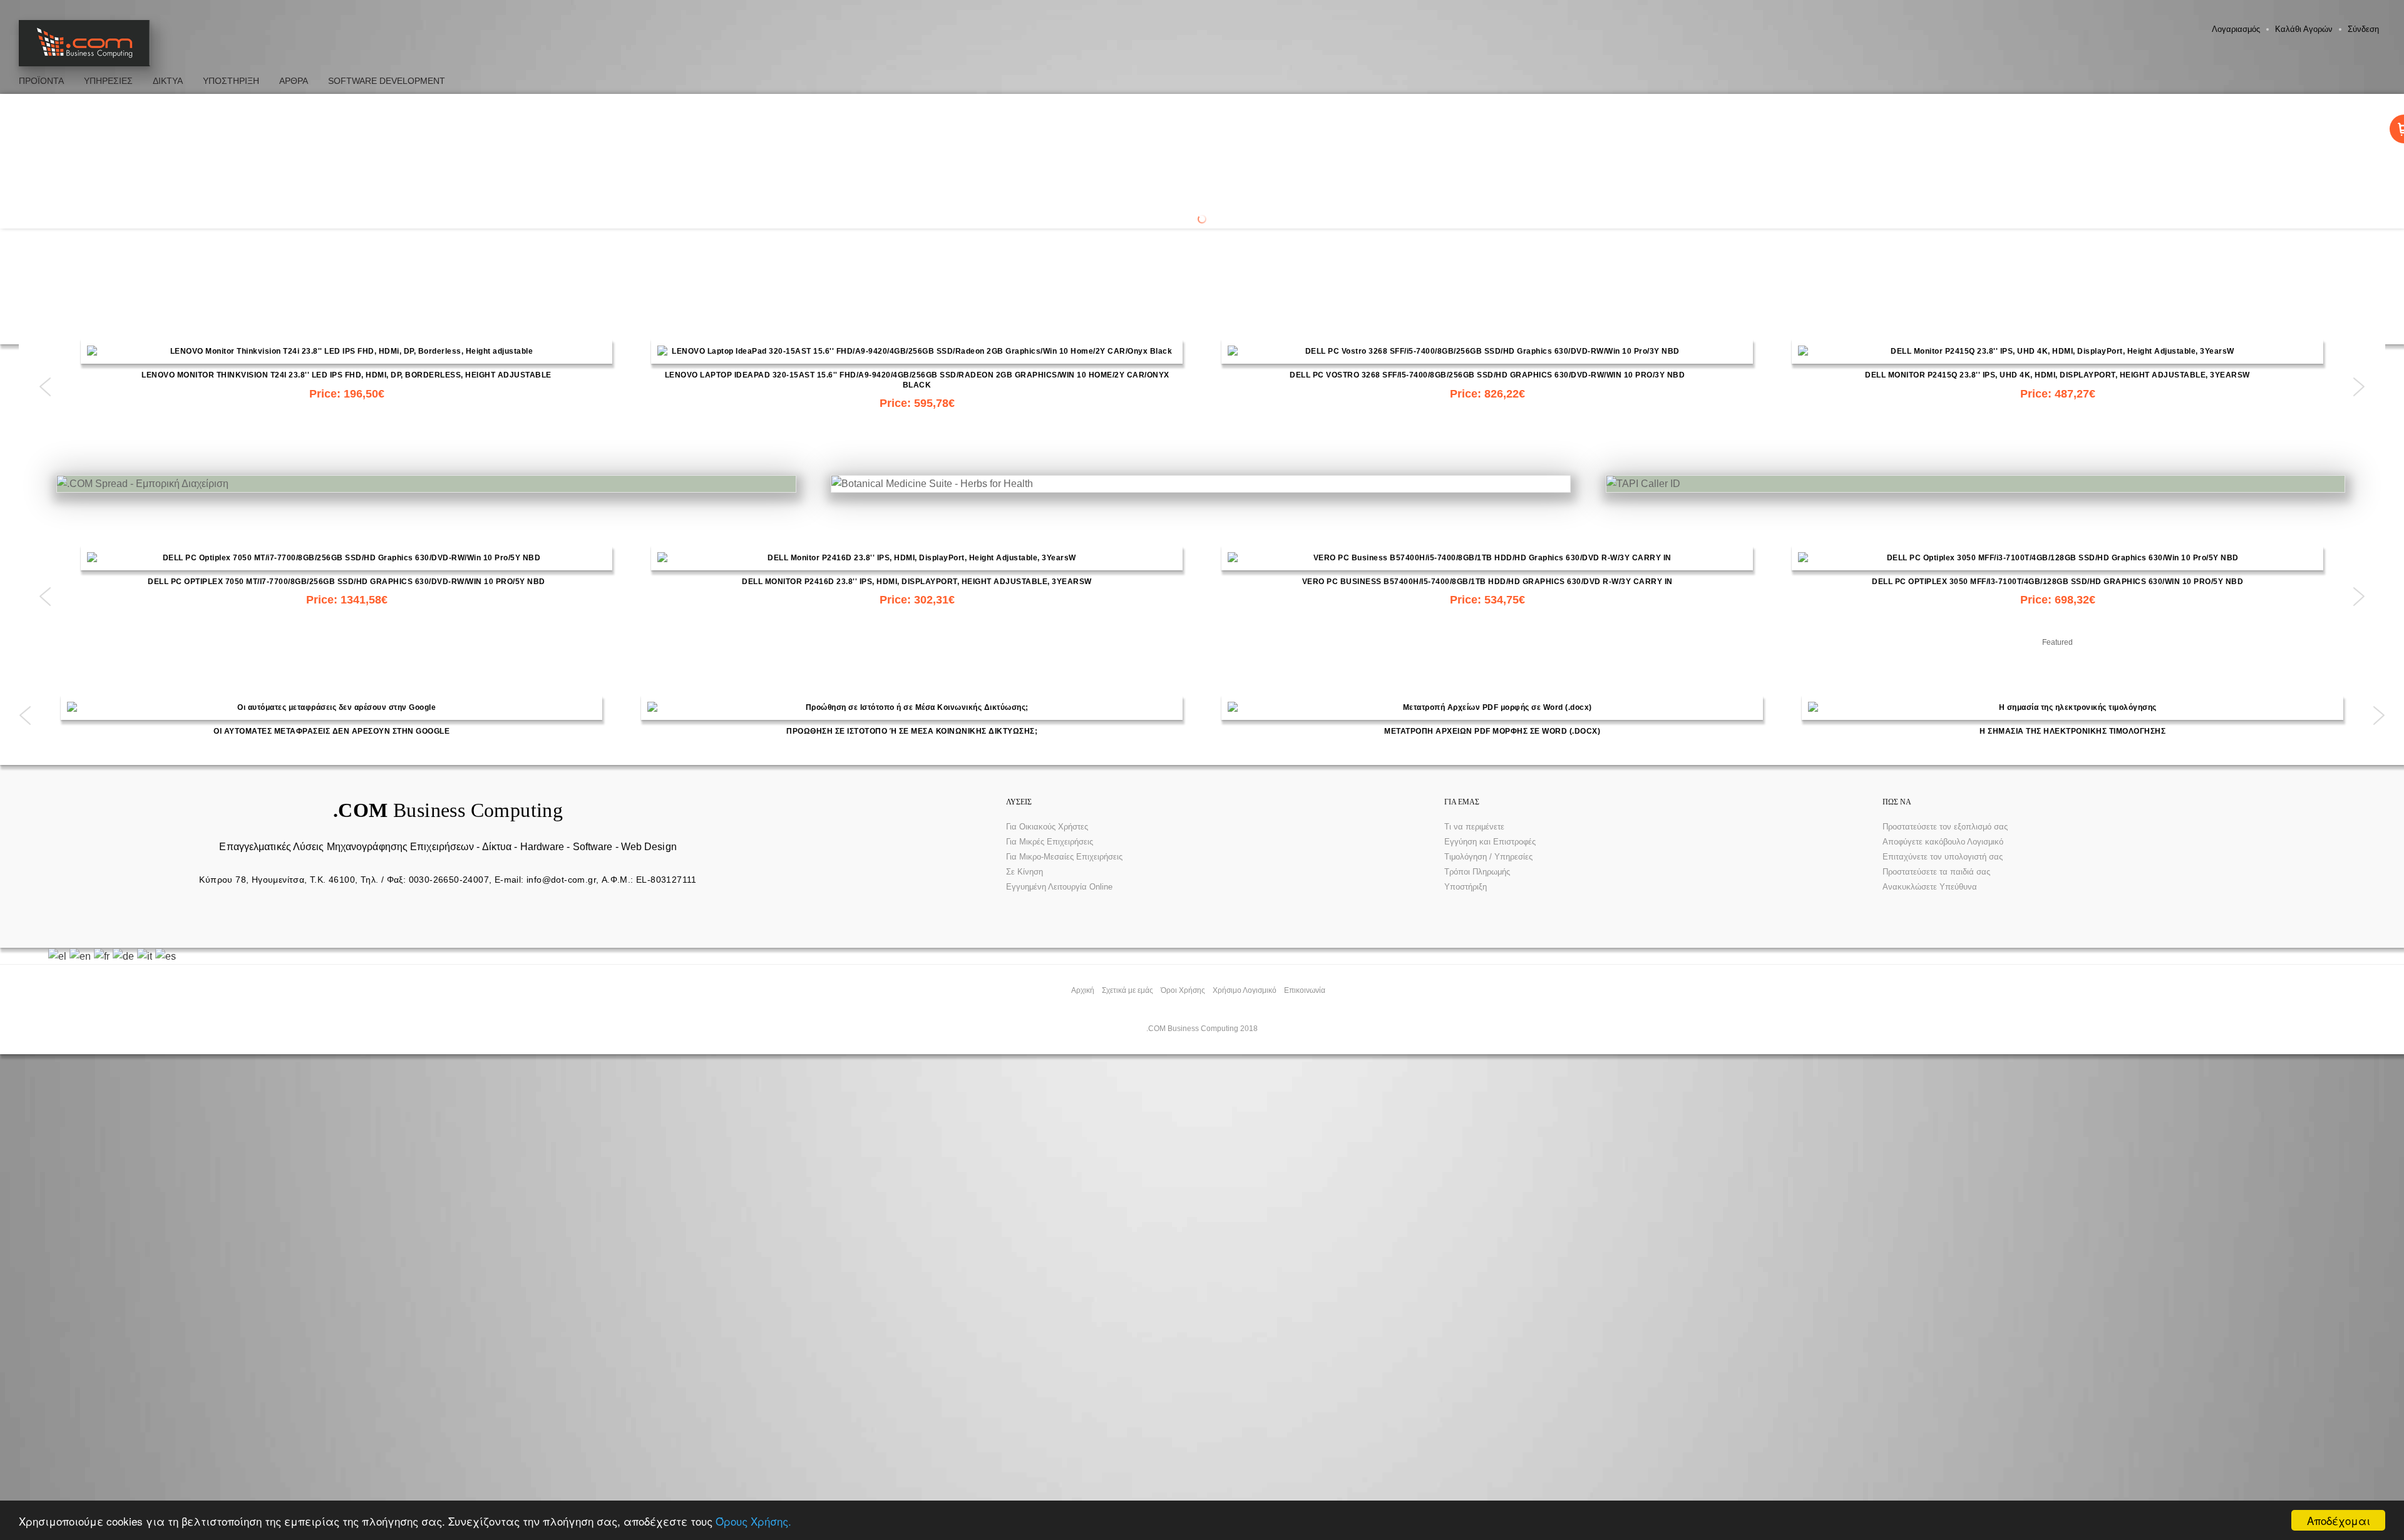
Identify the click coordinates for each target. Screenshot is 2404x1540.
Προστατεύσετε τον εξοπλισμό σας (1945, 827)
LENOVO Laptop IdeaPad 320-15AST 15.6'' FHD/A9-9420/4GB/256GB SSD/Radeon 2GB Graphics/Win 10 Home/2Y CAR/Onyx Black (917, 380)
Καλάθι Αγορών (2304, 29)
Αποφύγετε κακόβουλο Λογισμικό (1943, 842)
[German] (125, 956)
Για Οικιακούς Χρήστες (1047, 827)
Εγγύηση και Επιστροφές (1490, 842)
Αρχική (1083, 990)
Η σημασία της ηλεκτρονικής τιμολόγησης (2073, 731)
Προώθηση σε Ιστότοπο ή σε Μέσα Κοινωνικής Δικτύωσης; (912, 731)
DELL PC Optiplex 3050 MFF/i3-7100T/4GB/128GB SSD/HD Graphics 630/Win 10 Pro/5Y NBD (2057, 582)
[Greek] (59, 956)
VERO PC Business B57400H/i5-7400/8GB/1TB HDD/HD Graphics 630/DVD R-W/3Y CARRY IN (1487, 582)
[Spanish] (167, 956)
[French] (103, 956)
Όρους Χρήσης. (753, 1521)
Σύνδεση (2363, 29)
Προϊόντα (41, 81)
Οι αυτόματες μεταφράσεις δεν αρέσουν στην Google (331, 731)
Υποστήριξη (1466, 887)
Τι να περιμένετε (1474, 827)
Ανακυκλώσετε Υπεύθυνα (1930, 887)
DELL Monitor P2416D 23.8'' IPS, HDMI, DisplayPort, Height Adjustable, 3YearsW (917, 582)
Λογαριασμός (2236, 29)
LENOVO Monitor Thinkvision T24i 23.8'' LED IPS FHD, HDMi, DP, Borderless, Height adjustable (347, 375)
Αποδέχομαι (2339, 1520)
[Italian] (146, 956)
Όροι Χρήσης (1183, 990)
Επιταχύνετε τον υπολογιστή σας (1943, 857)
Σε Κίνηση (1025, 872)
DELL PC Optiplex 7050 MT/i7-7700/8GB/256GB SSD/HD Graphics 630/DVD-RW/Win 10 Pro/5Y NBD (347, 582)
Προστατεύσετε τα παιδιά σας (1936, 872)
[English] (82, 956)
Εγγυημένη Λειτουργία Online (1059, 887)
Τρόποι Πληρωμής (1477, 872)
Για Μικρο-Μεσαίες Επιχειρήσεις (1064, 857)
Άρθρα (294, 81)
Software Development (387, 81)
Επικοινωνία (1305, 990)
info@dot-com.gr (561, 880)
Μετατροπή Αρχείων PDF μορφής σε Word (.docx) (1492, 731)
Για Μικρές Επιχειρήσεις (1050, 842)
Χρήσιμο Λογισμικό (1245, 990)
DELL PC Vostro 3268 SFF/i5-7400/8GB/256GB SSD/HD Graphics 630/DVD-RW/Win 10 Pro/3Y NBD (1487, 375)
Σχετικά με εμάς (1128, 990)
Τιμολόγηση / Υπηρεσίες (1488, 857)
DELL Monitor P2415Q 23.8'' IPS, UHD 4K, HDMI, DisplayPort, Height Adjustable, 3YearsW (2057, 375)
